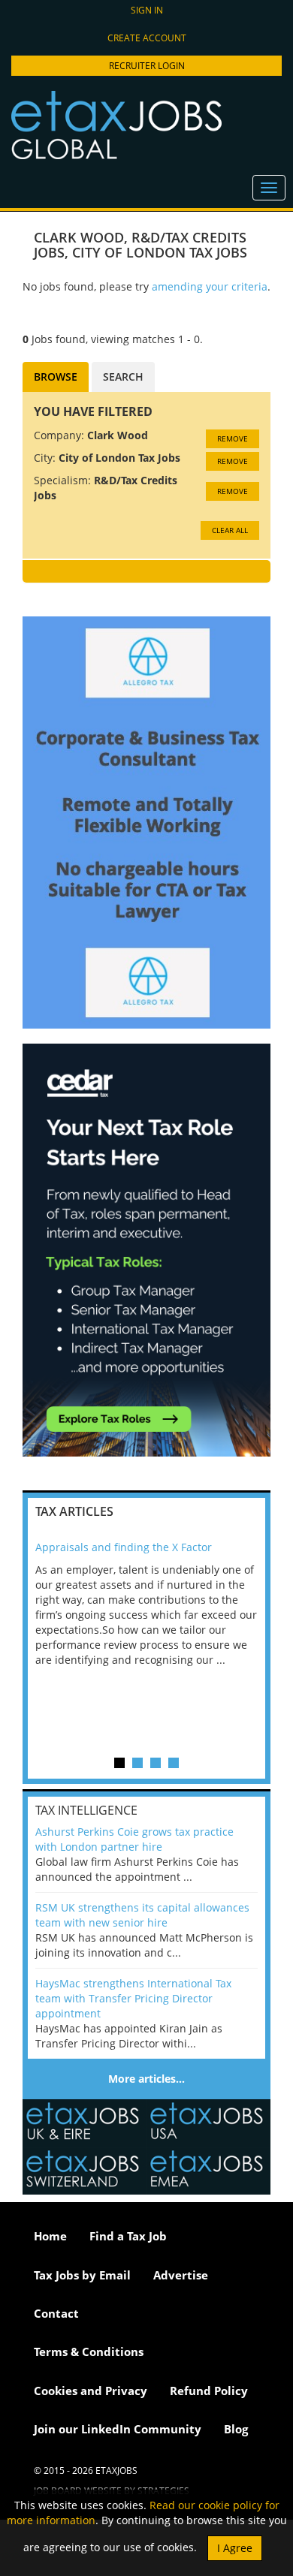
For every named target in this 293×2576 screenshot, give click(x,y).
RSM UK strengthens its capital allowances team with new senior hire (142, 1915)
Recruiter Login (147, 66)
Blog (236, 2429)
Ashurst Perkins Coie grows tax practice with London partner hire (134, 1839)
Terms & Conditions (89, 2352)
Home (50, 2236)
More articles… (146, 2079)
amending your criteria (210, 286)
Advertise (181, 2275)
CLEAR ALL (230, 530)
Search (123, 377)
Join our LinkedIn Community (118, 2429)
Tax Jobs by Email (82, 2275)
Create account (147, 38)
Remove (233, 438)
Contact (56, 2313)
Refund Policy (209, 2391)
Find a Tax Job (128, 2236)
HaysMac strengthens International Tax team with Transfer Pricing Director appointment (133, 1998)
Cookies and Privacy (91, 2391)
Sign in (147, 10)
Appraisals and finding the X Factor (124, 1547)
